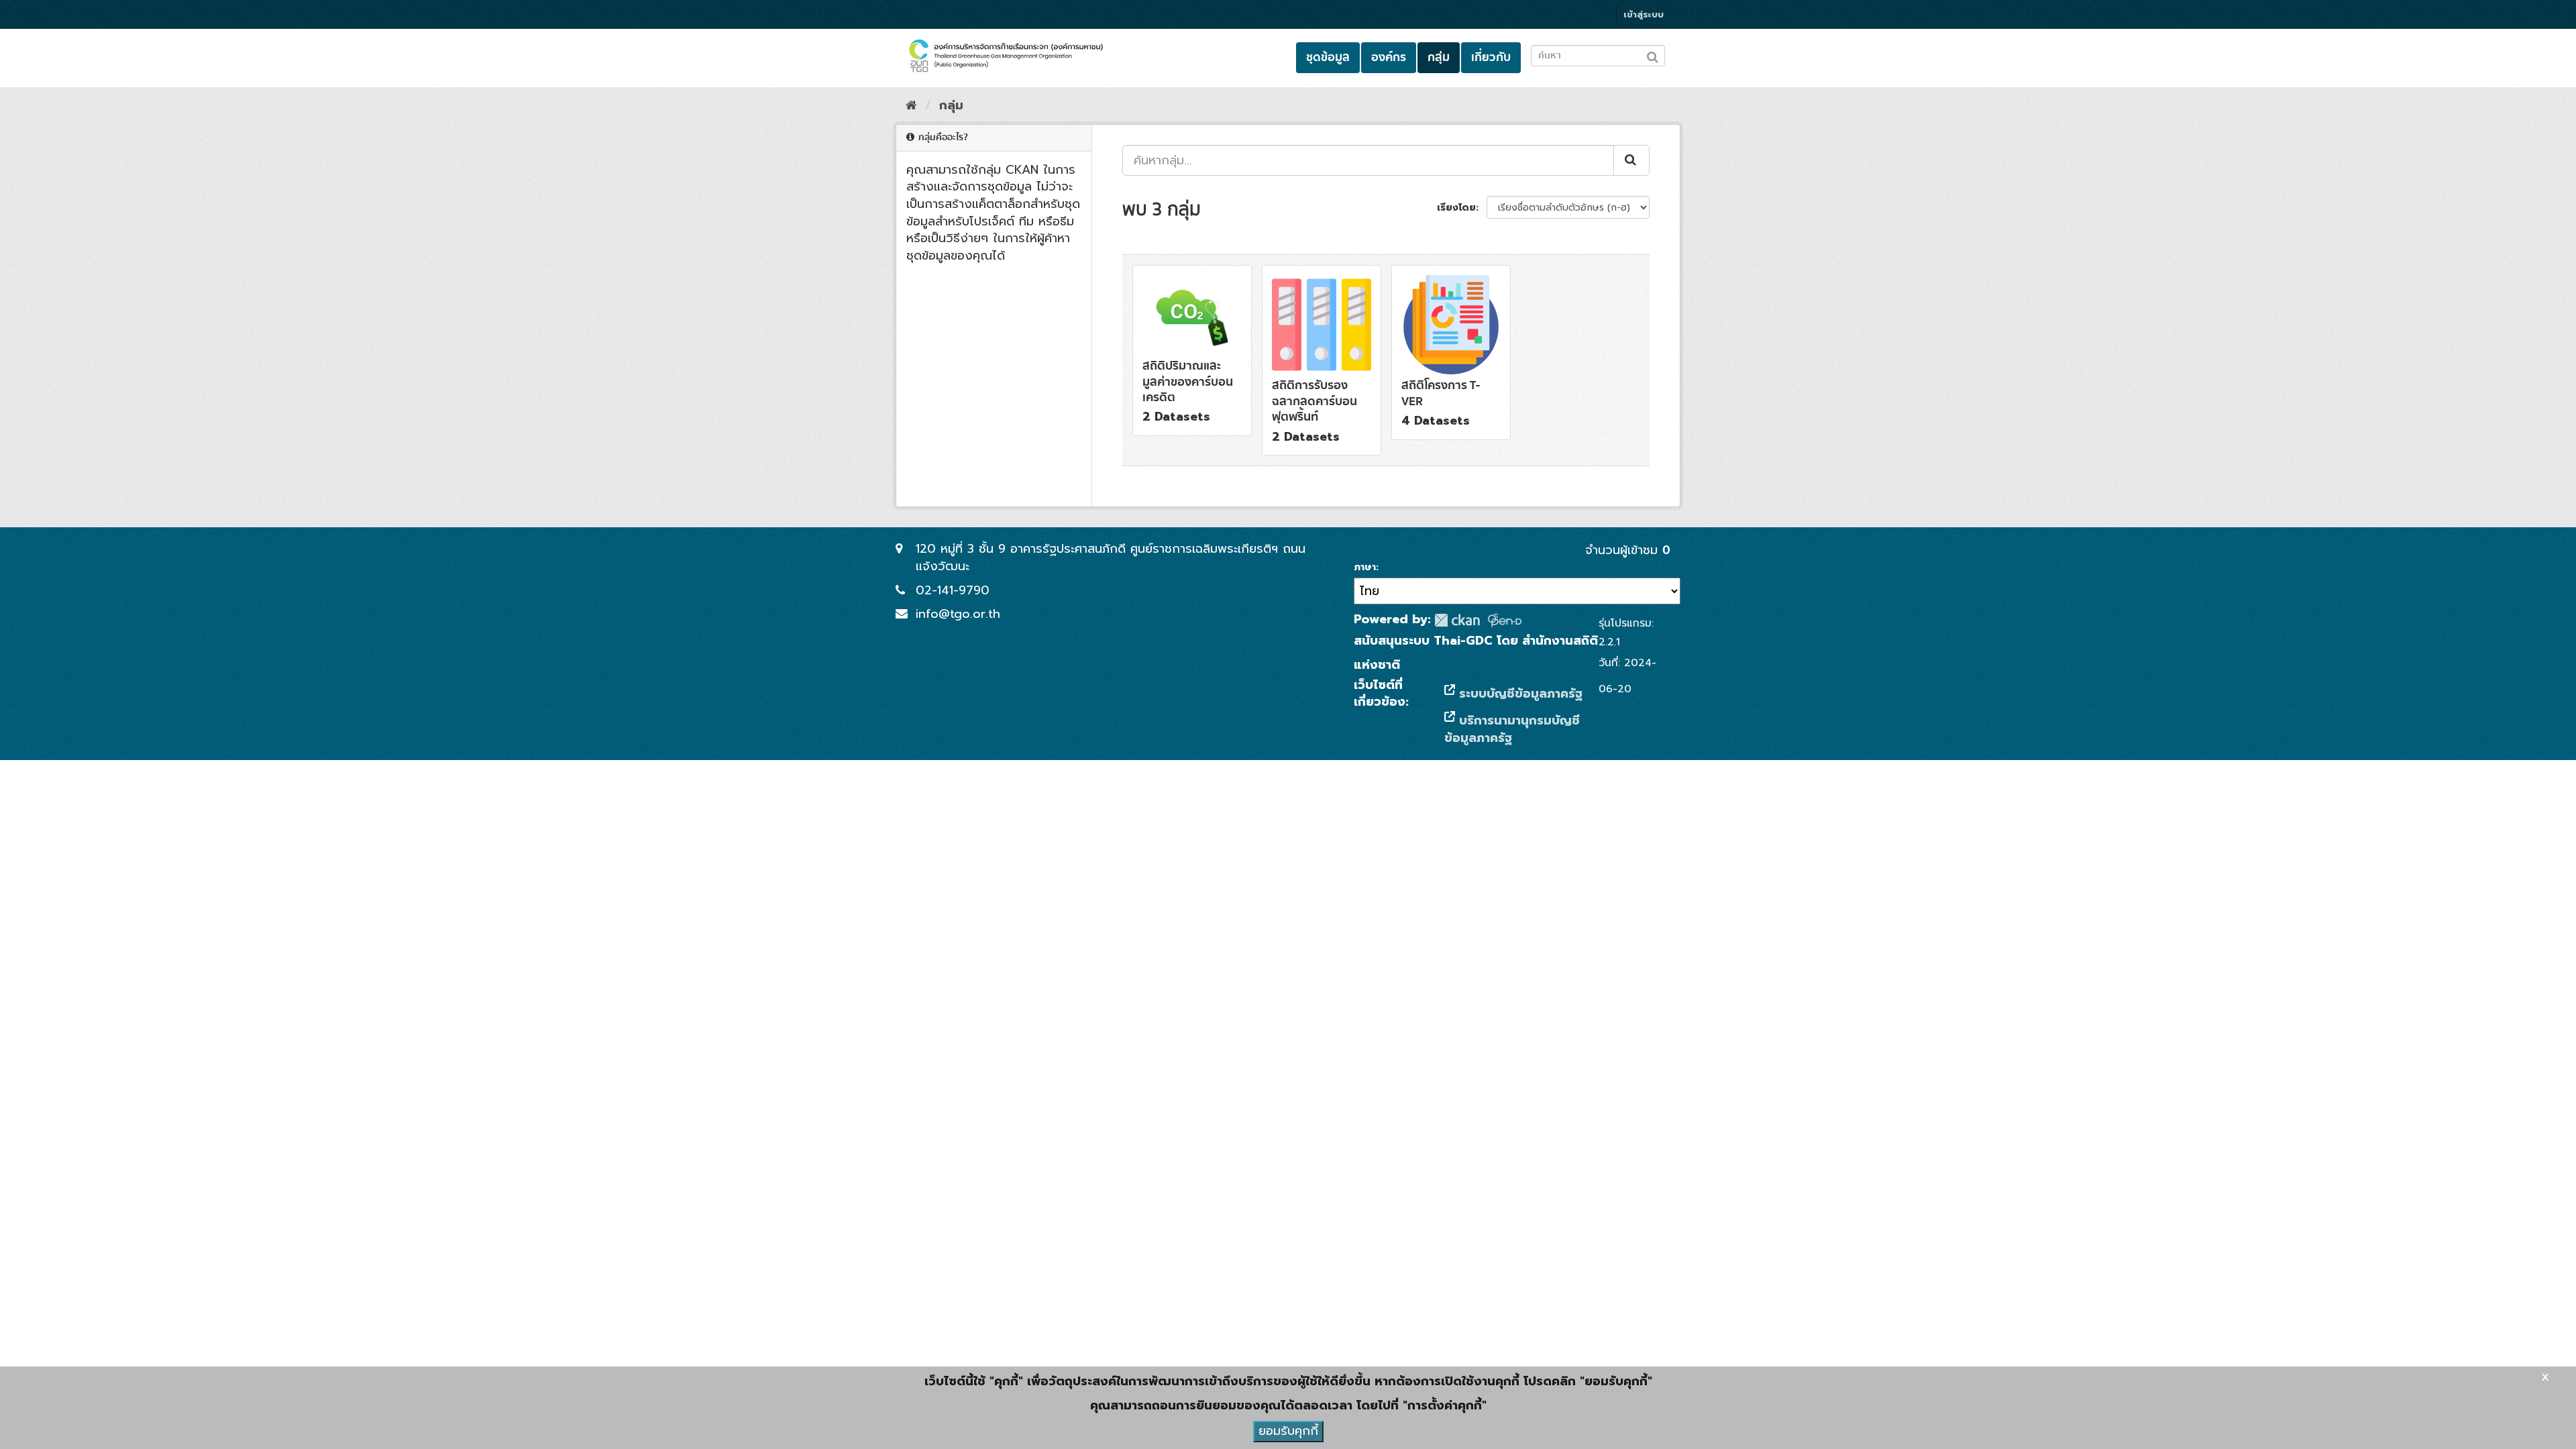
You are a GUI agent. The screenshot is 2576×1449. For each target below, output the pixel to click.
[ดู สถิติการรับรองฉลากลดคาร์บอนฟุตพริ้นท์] (1322, 360)
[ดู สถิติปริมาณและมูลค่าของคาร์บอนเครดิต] (1192, 351)
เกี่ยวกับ (1491, 57)
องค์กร (1389, 57)
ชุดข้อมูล (1328, 57)
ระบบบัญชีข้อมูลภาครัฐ (1519, 694)
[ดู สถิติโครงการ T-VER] (1451, 352)
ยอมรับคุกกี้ (1288, 1431)
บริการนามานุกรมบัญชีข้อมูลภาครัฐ (1512, 729)
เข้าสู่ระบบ (1644, 14)
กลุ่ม (1439, 57)
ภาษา (1365, 568)
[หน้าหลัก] (911, 105)
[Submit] (1631, 160)
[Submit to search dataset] (1653, 55)
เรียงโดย (1456, 208)
